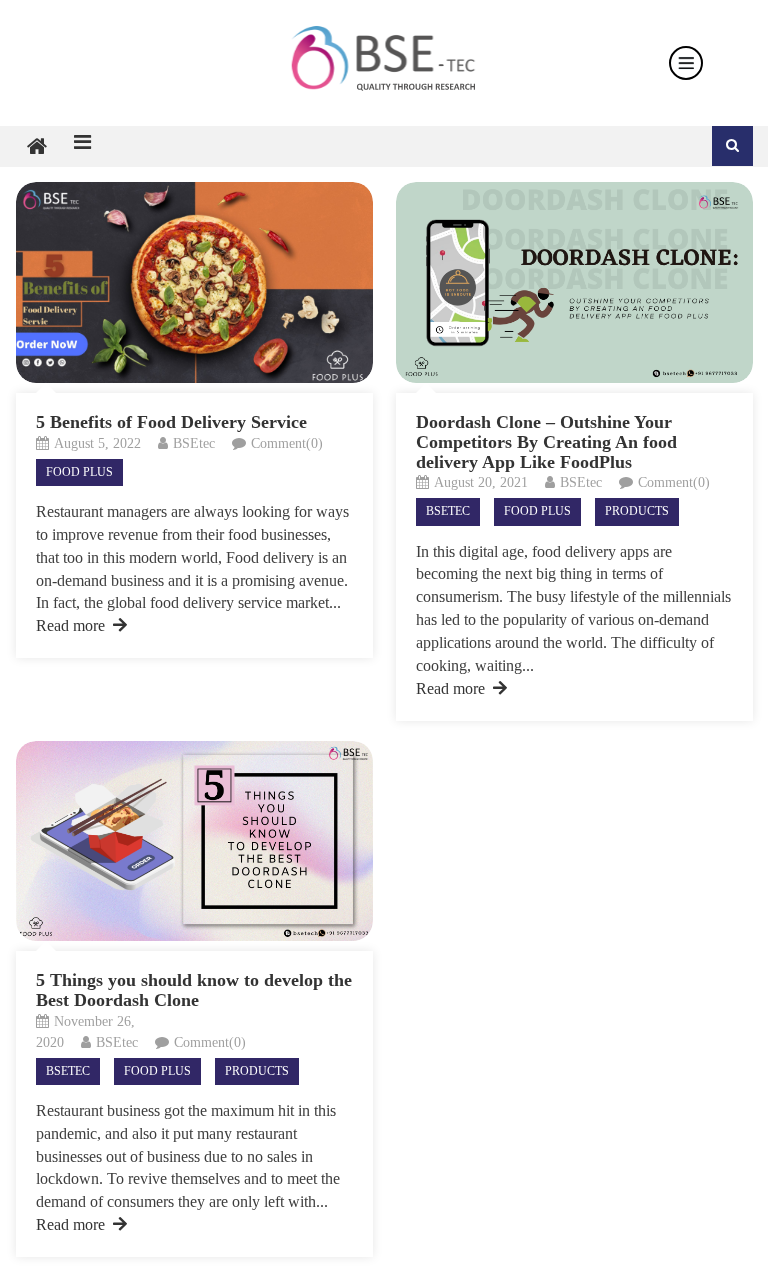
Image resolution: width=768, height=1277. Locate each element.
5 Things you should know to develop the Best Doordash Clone (194, 990)
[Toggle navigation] (686, 63)
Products (637, 511)
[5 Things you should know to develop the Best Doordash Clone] (194, 841)
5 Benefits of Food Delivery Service (171, 422)
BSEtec (194, 443)
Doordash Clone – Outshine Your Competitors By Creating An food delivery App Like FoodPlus (546, 442)
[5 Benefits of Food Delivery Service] (194, 282)
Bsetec (448, 511)
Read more (70, 625)
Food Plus (79, 472)
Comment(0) (287, 443)
